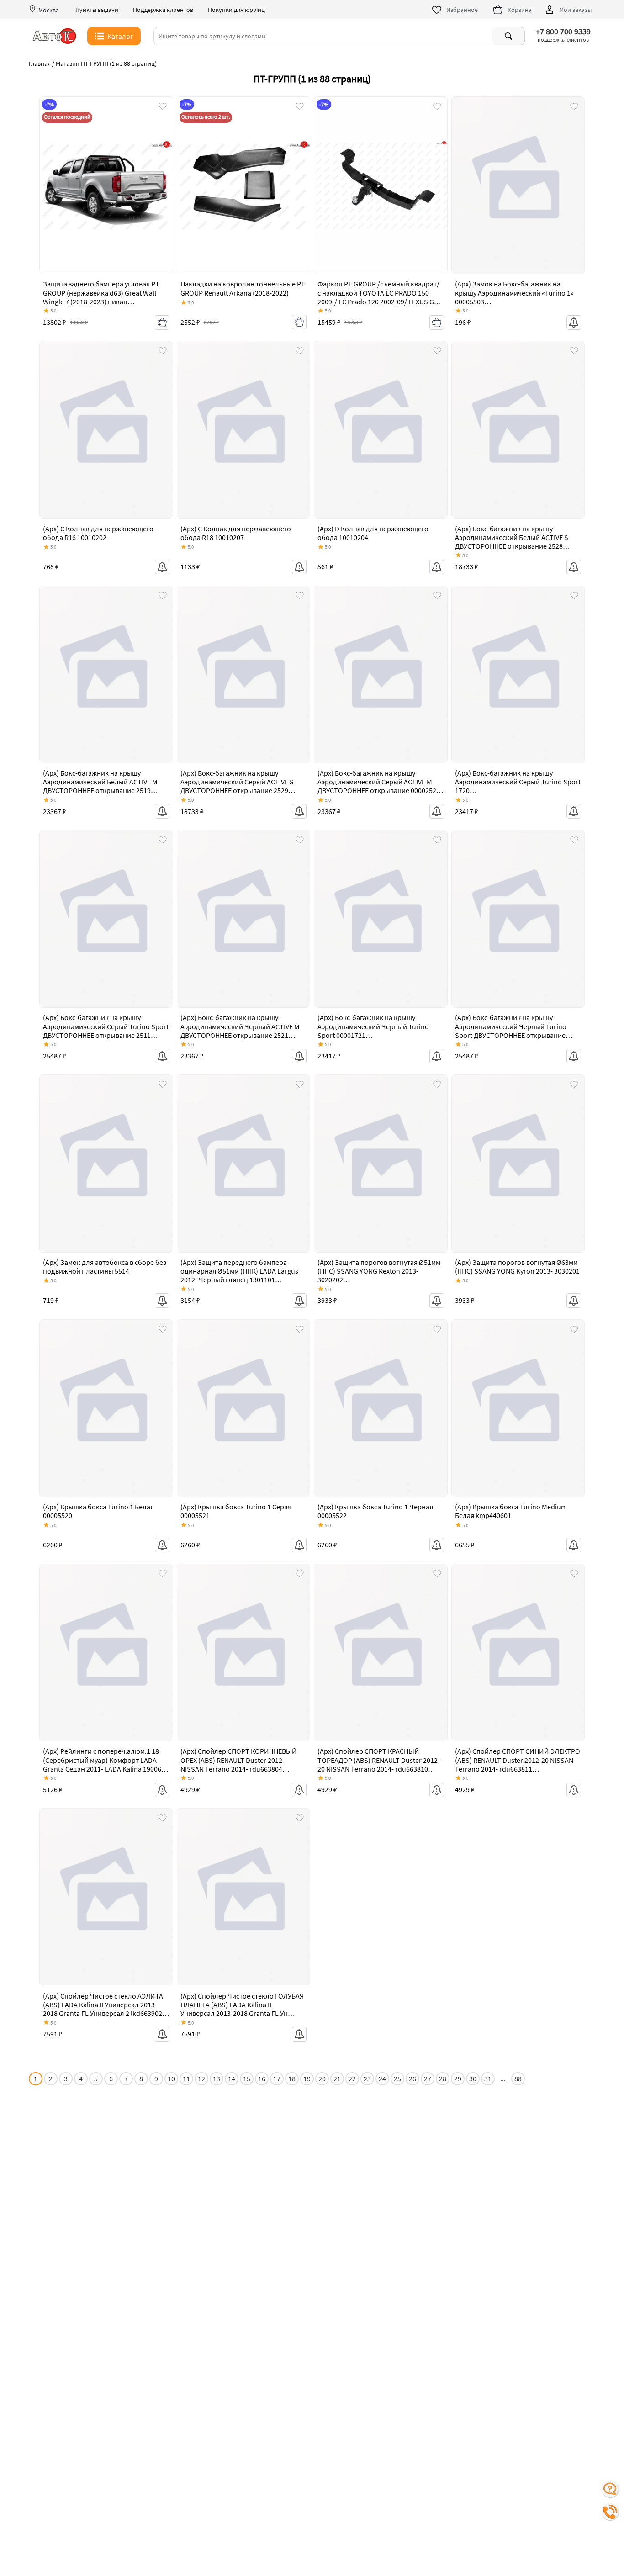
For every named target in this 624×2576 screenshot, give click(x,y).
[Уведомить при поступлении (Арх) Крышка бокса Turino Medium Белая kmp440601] (574, 1545)
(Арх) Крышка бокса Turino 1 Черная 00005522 (375, 1511)
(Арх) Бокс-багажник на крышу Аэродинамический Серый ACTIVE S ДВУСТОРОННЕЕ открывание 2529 (237, 782)
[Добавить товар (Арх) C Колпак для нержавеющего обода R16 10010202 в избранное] (163, 351)
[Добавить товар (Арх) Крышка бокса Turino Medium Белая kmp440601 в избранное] (574, 1330)
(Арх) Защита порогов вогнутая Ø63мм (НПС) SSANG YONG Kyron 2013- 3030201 (517, 1267)
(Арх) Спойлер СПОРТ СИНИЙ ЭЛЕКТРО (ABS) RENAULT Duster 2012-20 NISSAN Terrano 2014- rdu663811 (518, 1760)
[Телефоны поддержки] (610, 2512)
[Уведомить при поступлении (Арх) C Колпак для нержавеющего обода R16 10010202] (162, 567)
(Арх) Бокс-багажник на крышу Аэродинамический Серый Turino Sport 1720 (518, 782)
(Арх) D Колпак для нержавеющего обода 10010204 (373, 533)
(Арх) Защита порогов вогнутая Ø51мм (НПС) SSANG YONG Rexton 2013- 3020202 (379, 1271)
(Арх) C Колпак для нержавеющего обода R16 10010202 (98, 533)
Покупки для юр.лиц (236, 10)
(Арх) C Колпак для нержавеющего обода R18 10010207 (236, 533)
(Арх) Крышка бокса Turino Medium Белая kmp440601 (511, 1511)
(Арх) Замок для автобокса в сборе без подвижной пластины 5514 (105, 1267)
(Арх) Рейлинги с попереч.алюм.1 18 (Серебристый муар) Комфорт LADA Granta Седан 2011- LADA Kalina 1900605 (106, 1760)
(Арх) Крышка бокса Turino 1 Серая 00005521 (236, 1511)
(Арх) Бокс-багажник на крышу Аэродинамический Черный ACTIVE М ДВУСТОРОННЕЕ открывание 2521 (240, 1026)
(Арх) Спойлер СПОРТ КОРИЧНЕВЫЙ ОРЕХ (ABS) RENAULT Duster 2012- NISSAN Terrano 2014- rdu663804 (239, 1760)
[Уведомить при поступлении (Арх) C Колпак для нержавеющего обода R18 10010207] (299, 567)
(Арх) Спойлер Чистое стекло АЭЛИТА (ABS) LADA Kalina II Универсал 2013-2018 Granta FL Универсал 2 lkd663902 (103, 2005)
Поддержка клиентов (163, 10)
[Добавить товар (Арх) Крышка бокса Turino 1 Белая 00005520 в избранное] (163, 1330)
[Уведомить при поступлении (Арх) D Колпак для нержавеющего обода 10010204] (437, 567)
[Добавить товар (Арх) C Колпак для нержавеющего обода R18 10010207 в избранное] (300, 351)
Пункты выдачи (97, 10)
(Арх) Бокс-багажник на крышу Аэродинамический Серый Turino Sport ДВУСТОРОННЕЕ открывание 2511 (106, 1026)
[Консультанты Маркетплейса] (610, 2489)
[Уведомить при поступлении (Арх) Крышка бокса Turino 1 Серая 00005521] (299, 1545)
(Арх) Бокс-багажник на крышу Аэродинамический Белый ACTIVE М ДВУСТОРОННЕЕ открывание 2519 (100, 782)
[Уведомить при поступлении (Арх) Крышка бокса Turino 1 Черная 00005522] (437, 1545)
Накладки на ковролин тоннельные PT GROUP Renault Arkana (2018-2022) (243, 288)
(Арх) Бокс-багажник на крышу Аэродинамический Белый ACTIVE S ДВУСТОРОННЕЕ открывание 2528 (512, 537)
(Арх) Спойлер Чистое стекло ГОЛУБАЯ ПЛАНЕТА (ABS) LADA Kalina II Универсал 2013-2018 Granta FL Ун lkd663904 (242, 2009)
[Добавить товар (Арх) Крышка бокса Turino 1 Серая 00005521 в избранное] (300, 1330)
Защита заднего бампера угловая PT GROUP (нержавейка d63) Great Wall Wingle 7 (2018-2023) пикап (101, 292)
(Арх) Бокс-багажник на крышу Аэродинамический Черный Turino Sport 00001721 (373, 1026)
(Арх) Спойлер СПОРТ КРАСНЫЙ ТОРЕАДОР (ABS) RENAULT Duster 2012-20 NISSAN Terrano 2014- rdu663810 (379, 1760)
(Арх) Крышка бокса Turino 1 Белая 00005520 (98, 1511)
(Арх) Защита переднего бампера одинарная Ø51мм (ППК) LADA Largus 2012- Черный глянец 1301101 (239, 1271)
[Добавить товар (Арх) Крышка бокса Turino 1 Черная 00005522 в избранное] (437, 1330)
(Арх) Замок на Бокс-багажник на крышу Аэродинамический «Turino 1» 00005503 (514, 292)
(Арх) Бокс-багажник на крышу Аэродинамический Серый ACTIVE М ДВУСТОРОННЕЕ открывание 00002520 (379, 782)
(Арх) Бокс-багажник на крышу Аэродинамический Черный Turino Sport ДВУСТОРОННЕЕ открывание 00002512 (511, 1031)
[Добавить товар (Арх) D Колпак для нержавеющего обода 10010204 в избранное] (437, 351)
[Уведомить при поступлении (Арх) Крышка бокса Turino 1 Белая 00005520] (162, 1545)
